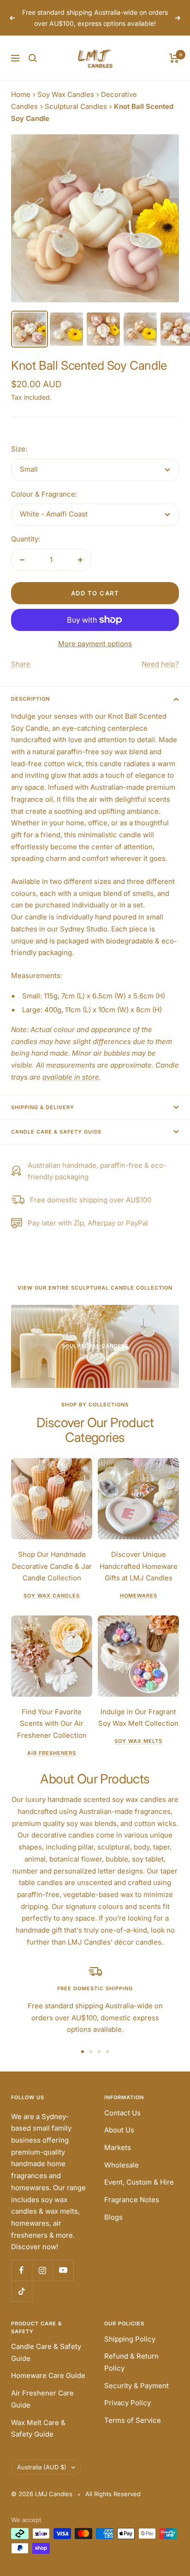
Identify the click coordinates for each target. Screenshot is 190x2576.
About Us (119, 2130)
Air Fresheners (52, 1753)
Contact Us (122, 2113)
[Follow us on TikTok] (21, 2291)
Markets (118, 2147)
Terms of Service (133, 2420)
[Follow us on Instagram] (42, 2270)
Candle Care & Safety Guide (56, 1132)
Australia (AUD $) (42, 2467)
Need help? (160, 664)
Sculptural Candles (76, 106)
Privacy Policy (128, 2403)
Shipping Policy (130, 2339)
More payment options (95, 644)
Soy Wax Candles (66, 94)
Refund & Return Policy (131, 2362)
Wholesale (122, 2165)
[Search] (33, 58)
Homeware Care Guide (48, 2375)
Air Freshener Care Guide (42, 2399)
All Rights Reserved (113, 2494)
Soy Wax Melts (138, 1741)
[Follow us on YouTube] (63, 2270)
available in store (71, 1077)
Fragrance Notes (132, 2200)
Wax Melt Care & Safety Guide (38, 2429)
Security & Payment (137, 2386)
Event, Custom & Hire (139, 2182)
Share (21, 664)
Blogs (113, 2217)
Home (21, 94)
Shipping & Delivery (43, 1107)
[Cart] (174, 58)
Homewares (139, 1596)
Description (30, 699)
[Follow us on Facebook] (21, 2270)
